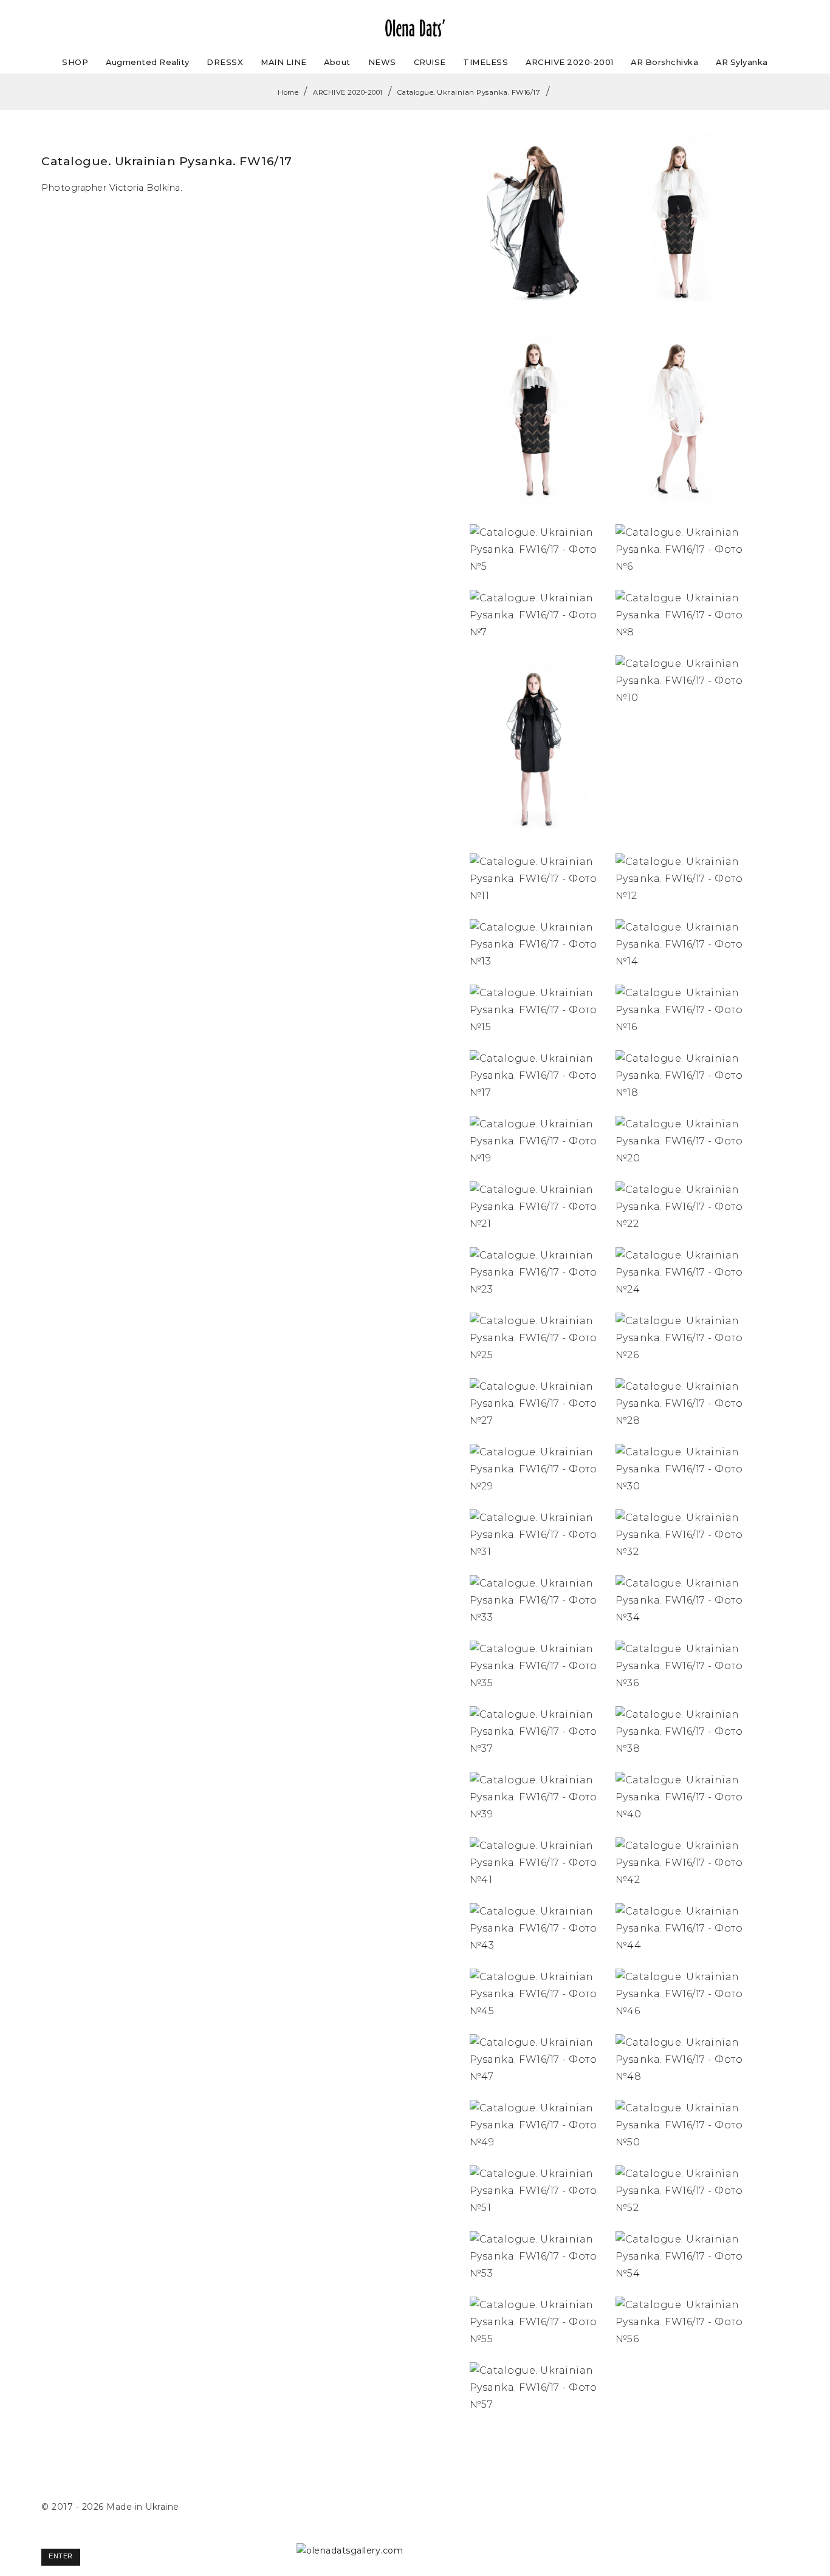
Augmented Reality (148, 62)
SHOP (75, 62)
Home (288, 92)
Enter (61, 2556)
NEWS (382, 62)
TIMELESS (485, 62)
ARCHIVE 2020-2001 (570, 62)
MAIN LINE (284, 62)
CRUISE (430, 62)
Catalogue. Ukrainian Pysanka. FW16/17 (469, 92)
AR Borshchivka (664, 62)
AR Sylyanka (742, 62)
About (337, 62)
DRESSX (225, 62)
